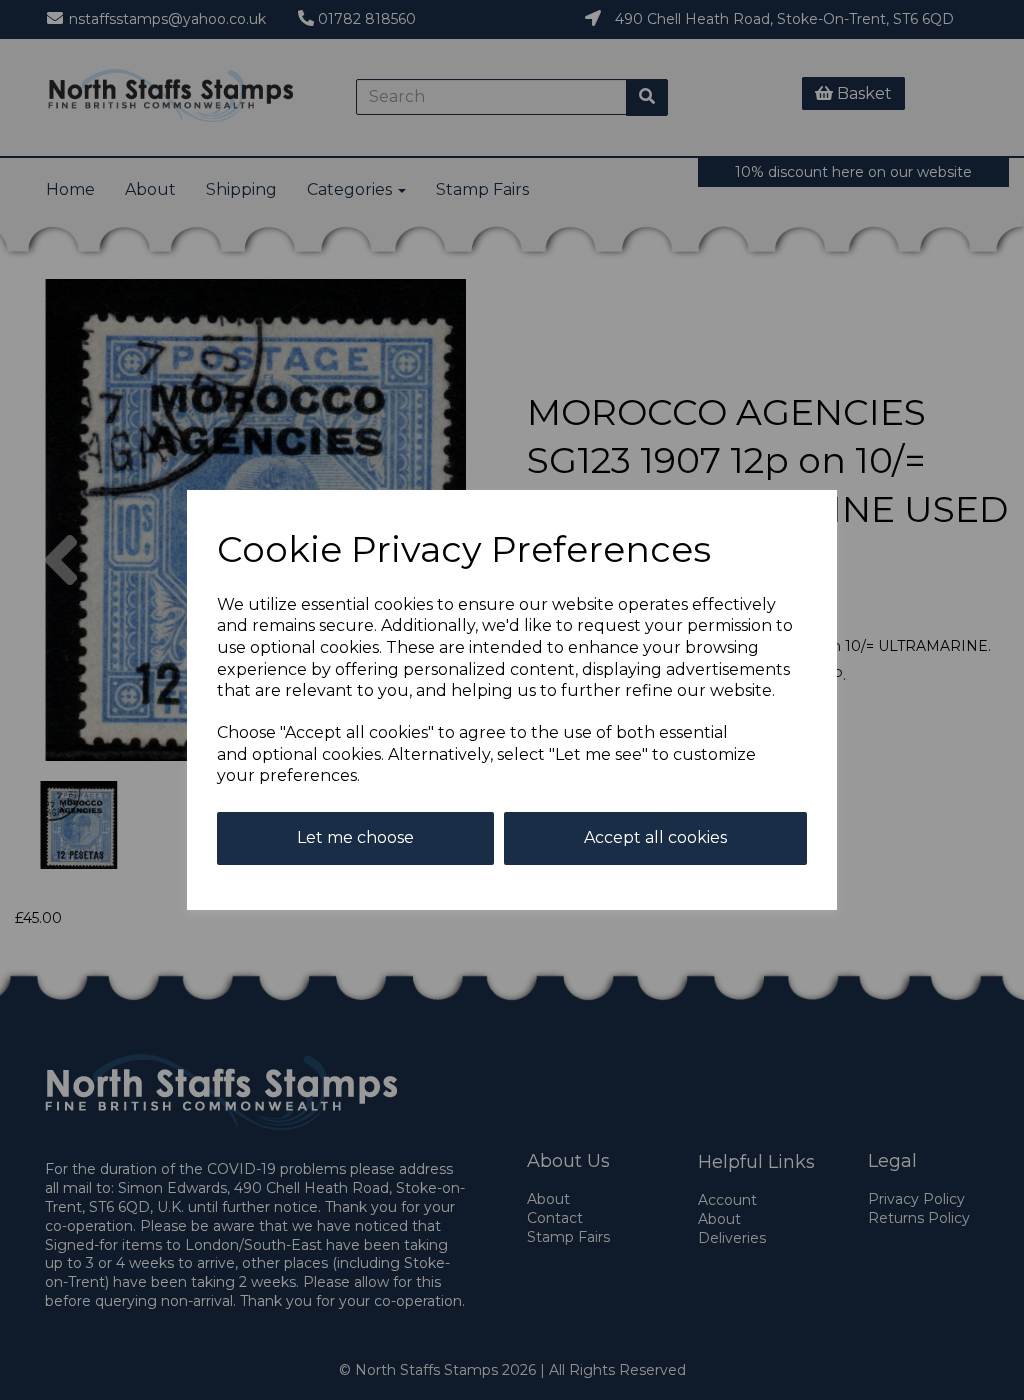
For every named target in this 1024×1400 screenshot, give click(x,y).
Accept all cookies (655, 837)
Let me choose (355, 837)
